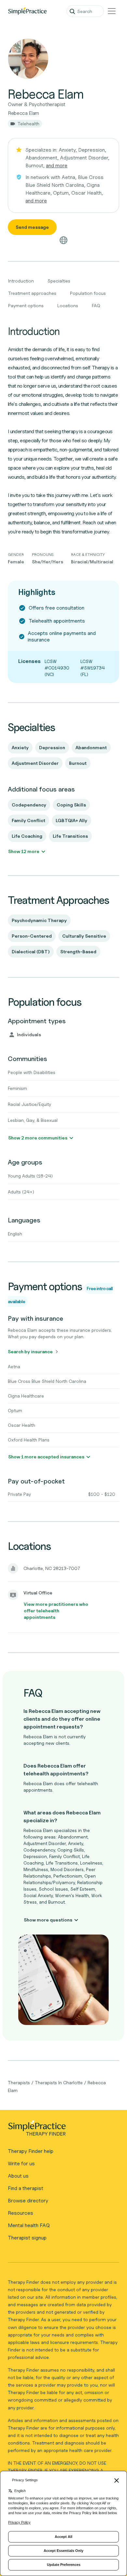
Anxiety (20, 747)
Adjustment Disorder (35, 763)
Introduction (21, 281)
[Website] (63, 240)
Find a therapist (26, 2188)
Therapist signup (27, 2238)
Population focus (88, 293)
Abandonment (91, 747)
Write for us (21, 2163)
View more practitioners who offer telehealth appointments (56, 1611)
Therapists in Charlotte (59, 2082)
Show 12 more (24, 851)
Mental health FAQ (29, 2225)
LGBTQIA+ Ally (71, 820)
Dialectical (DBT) (31, 951)
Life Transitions (70, 836)
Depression (52, 747)
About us (18, 2176)
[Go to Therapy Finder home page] (27, 11)
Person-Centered (32, 936)
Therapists (19, 2082)
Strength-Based (78, 951)
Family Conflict (28, 820)
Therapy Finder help (31, 2151)
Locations (68, 305)
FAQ (96, 305)
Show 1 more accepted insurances (46, 1457)
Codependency (29, 805)
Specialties (59, 281)
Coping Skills (71, 805)
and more (57, 165)
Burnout (78, 763)
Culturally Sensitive (84, 936)
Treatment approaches (32, 293)
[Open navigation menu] (112, 11)
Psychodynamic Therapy (39, 920)
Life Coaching (27, 836)
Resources (21, 2213)
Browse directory (28, 2201)
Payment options (26, 305)
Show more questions (48, 1920)
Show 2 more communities (38, 1138)
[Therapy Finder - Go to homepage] (61, 2130)
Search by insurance (30, 1351)
